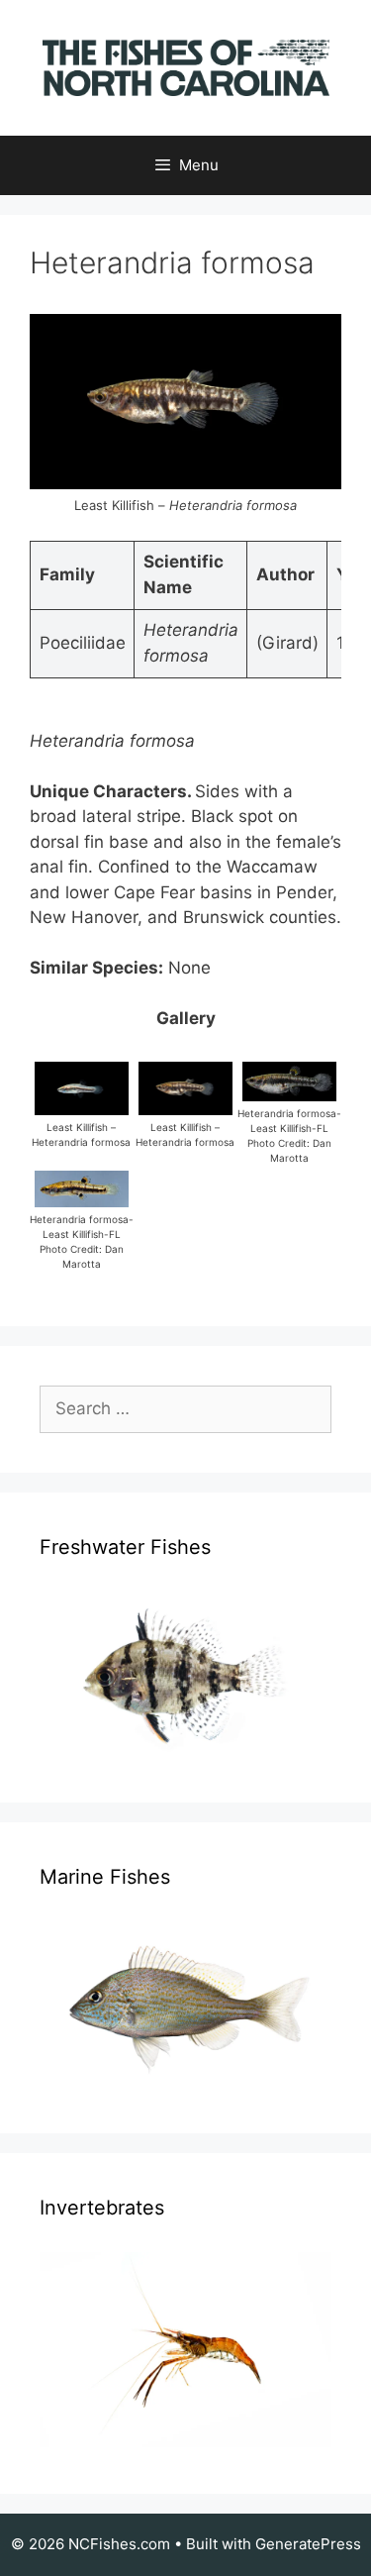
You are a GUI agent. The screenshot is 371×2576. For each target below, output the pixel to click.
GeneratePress (308, 2544)
